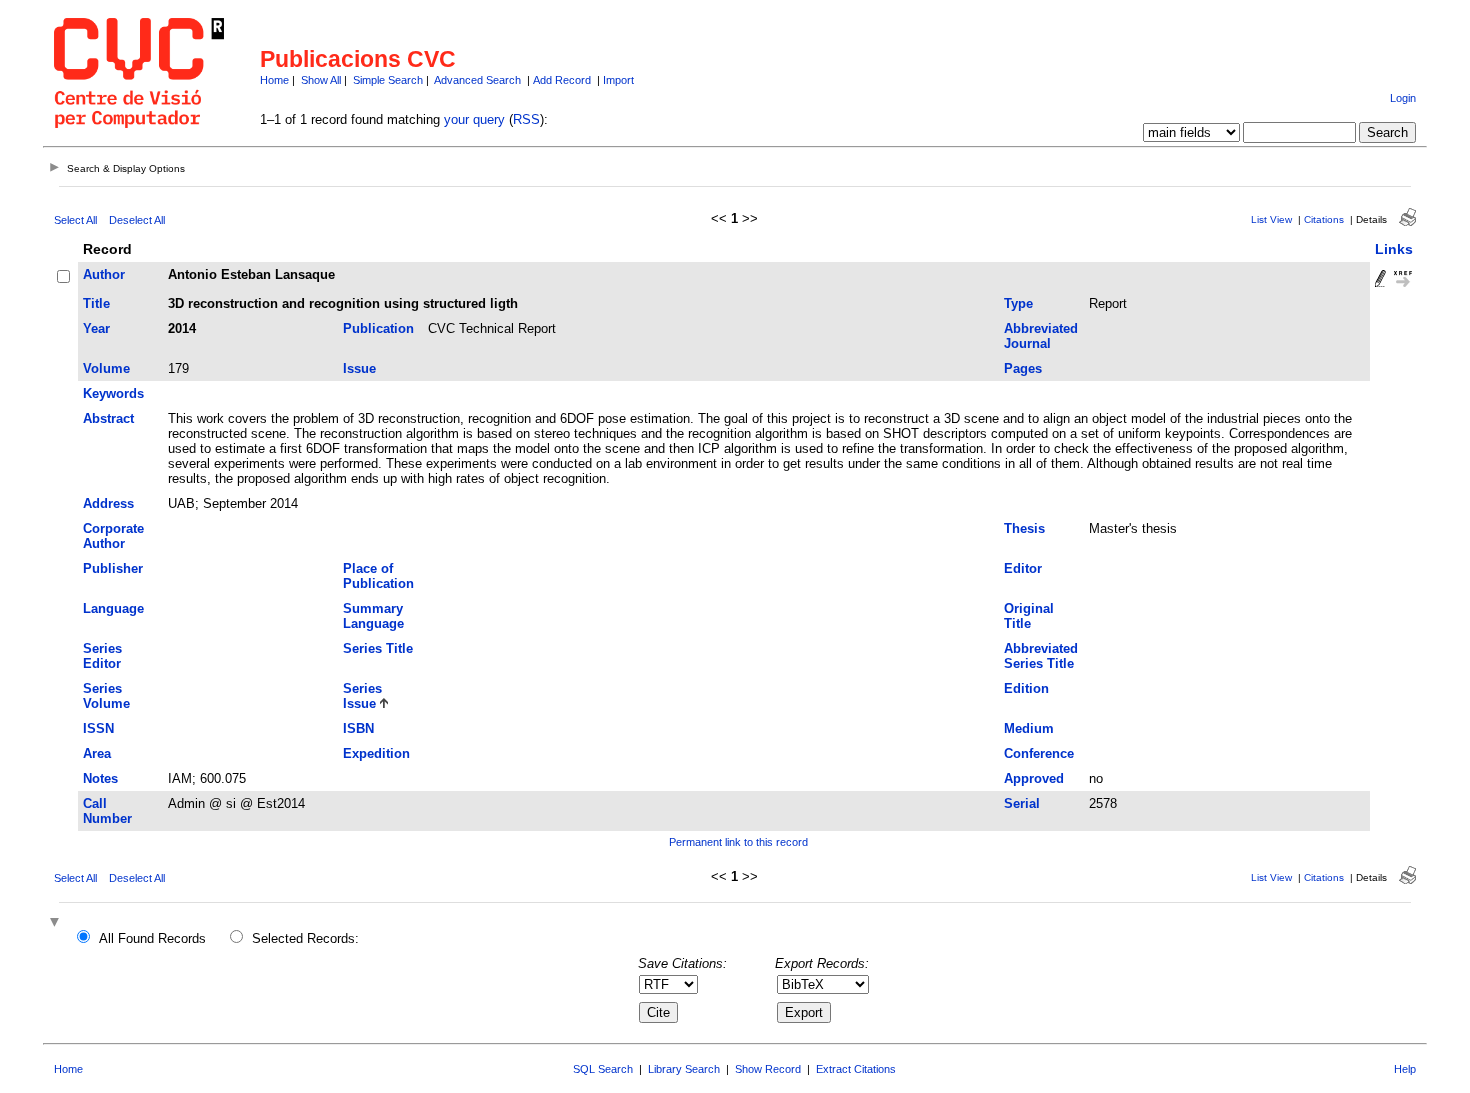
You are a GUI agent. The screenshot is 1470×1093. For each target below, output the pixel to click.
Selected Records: (305, 938)
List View (1271, 219)
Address (108, 503)
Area (97, 753)
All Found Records (152, 938)
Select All (75, 220)
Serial (1022, 803)
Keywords (113, 393)
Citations (1324, 219)
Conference (1039, 753)
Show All (321, 80)
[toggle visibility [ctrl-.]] (57, 923)
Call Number (107, 811)
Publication (378, 328)
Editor (1023, 568)
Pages (1023, 368)
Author (104, 274)
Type (1018, 303)
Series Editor (102, 656)
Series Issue (362, 696)
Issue (359, 368)
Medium (1029, 728)
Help (1405, 1069)
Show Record (768, 1069)
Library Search (684, 1069)
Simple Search (388, 80)
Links (1394, 249)
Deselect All (137, 220)
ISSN (98, 728)
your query (474, 119)
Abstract (108, 418)
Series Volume (106, 696)
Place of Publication (378, 576)
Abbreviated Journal (1041, 336)
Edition (1026, 688)
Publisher (113, 568)
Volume (106, 368)
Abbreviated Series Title (1041, 656)
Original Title (1029, 616)
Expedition (376, 753)
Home (274, 80)
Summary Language (373, 616)
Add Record (562, 80)
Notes (100, 778)
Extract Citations (856, 1069)
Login (1403, 98)
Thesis (1024, 528)
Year (96, 328)
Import (618, 80)
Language (113, 608)
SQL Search (603, 1069)
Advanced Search (477, 80)
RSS (526, 119)
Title (96, 303)
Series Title (378, 648)
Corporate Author (113, 536)
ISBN (358, 728)
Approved (1034, 778)
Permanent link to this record (738, 842)
